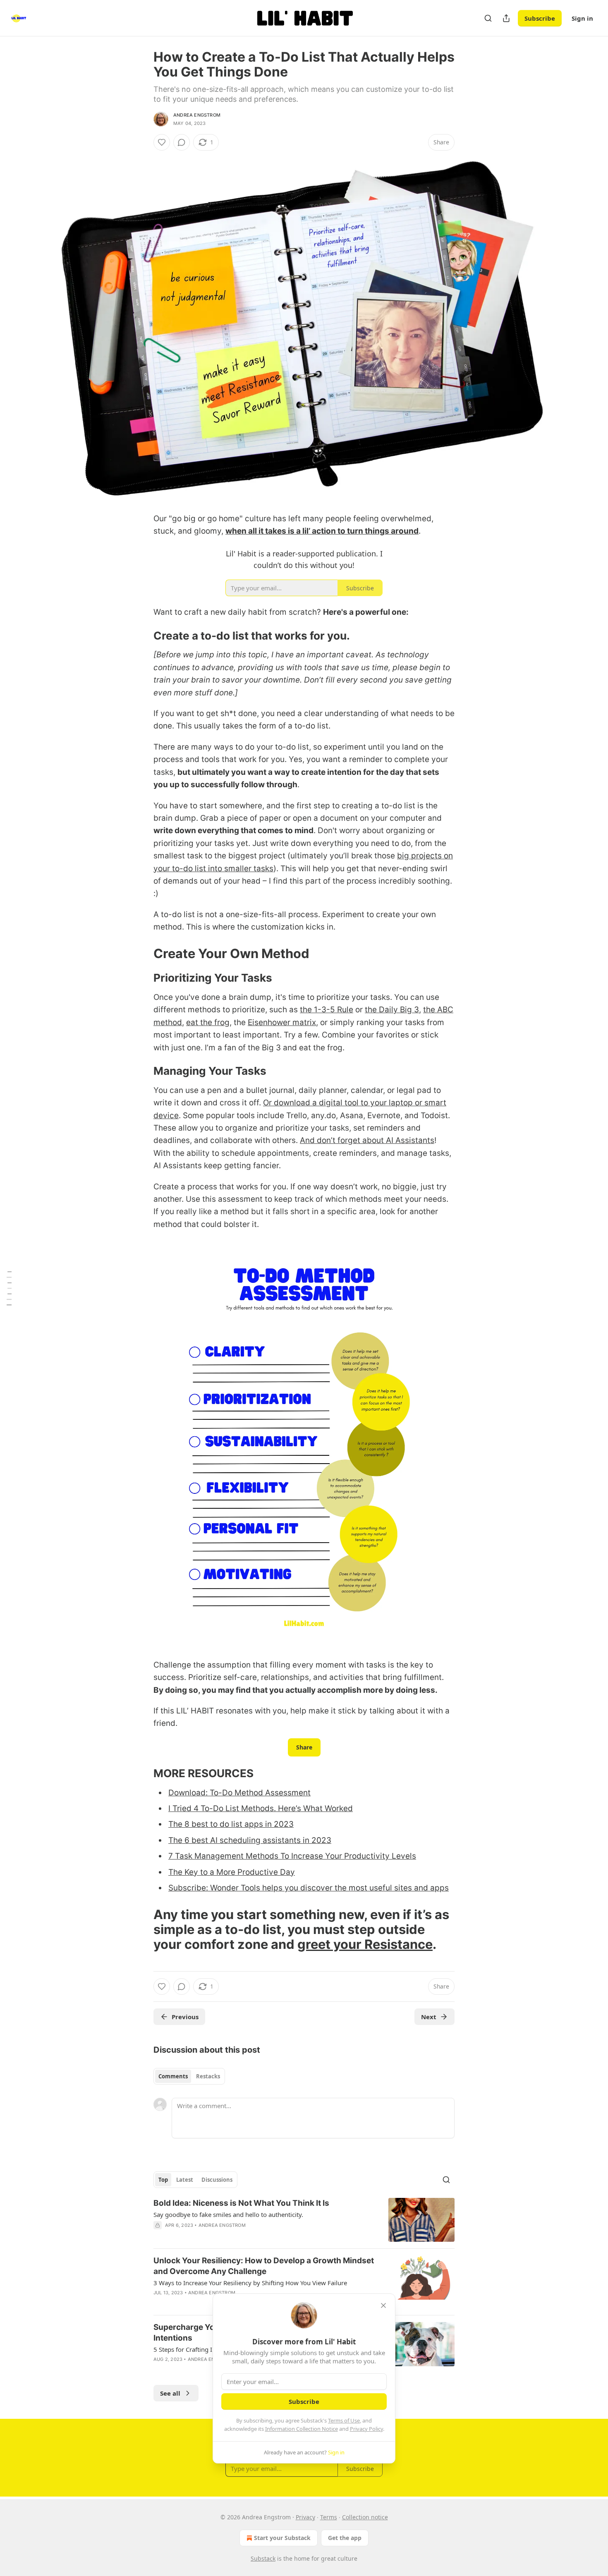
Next (429, 2017)
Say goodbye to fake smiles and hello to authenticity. (228, 2214)
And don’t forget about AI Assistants (367, 1140)
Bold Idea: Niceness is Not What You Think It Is (241, 2203)
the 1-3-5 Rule (327, 1010)
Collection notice (365, 2517)
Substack (263, 2558)
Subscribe (540, 18)
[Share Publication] (506, 18)
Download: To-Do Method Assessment (239, 1793)
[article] (304, 2220)
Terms (329, 2517)
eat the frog (208, 1022)
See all (170, 2393)
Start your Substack (282, 2538)
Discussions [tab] (217, 2180)
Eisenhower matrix (282, 1022)
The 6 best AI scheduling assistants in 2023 (250, 1840)
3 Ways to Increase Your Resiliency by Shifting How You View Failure (250, 2283)
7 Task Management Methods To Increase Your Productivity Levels (292, 1856)
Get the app (345, 2538)
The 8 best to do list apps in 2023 (231, 1824)
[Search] (488, 18)
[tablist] (189, 2076)
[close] (383, 2305)
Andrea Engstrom (197, 115)
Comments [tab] (173, 2076)
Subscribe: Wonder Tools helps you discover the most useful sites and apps (309, 1888)
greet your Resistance (365, 1944)
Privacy (305, 2517)
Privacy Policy (366, 2429)
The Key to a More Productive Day (232, 1872)
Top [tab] (163, 2180)
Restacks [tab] (208, 2076)
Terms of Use (344, 2420)
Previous (185, 2017)
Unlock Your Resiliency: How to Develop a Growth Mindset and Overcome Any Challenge (264, 2266)
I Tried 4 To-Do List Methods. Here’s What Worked (261, 1808)
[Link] (142, 636)
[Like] (162, 142)
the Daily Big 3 (392, 1010)
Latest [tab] (185, 2180)
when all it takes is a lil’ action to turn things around (322, 531)
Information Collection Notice (302, 2429)
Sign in (582, 18)
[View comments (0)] (182, 142)
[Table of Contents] (9, 1288)
